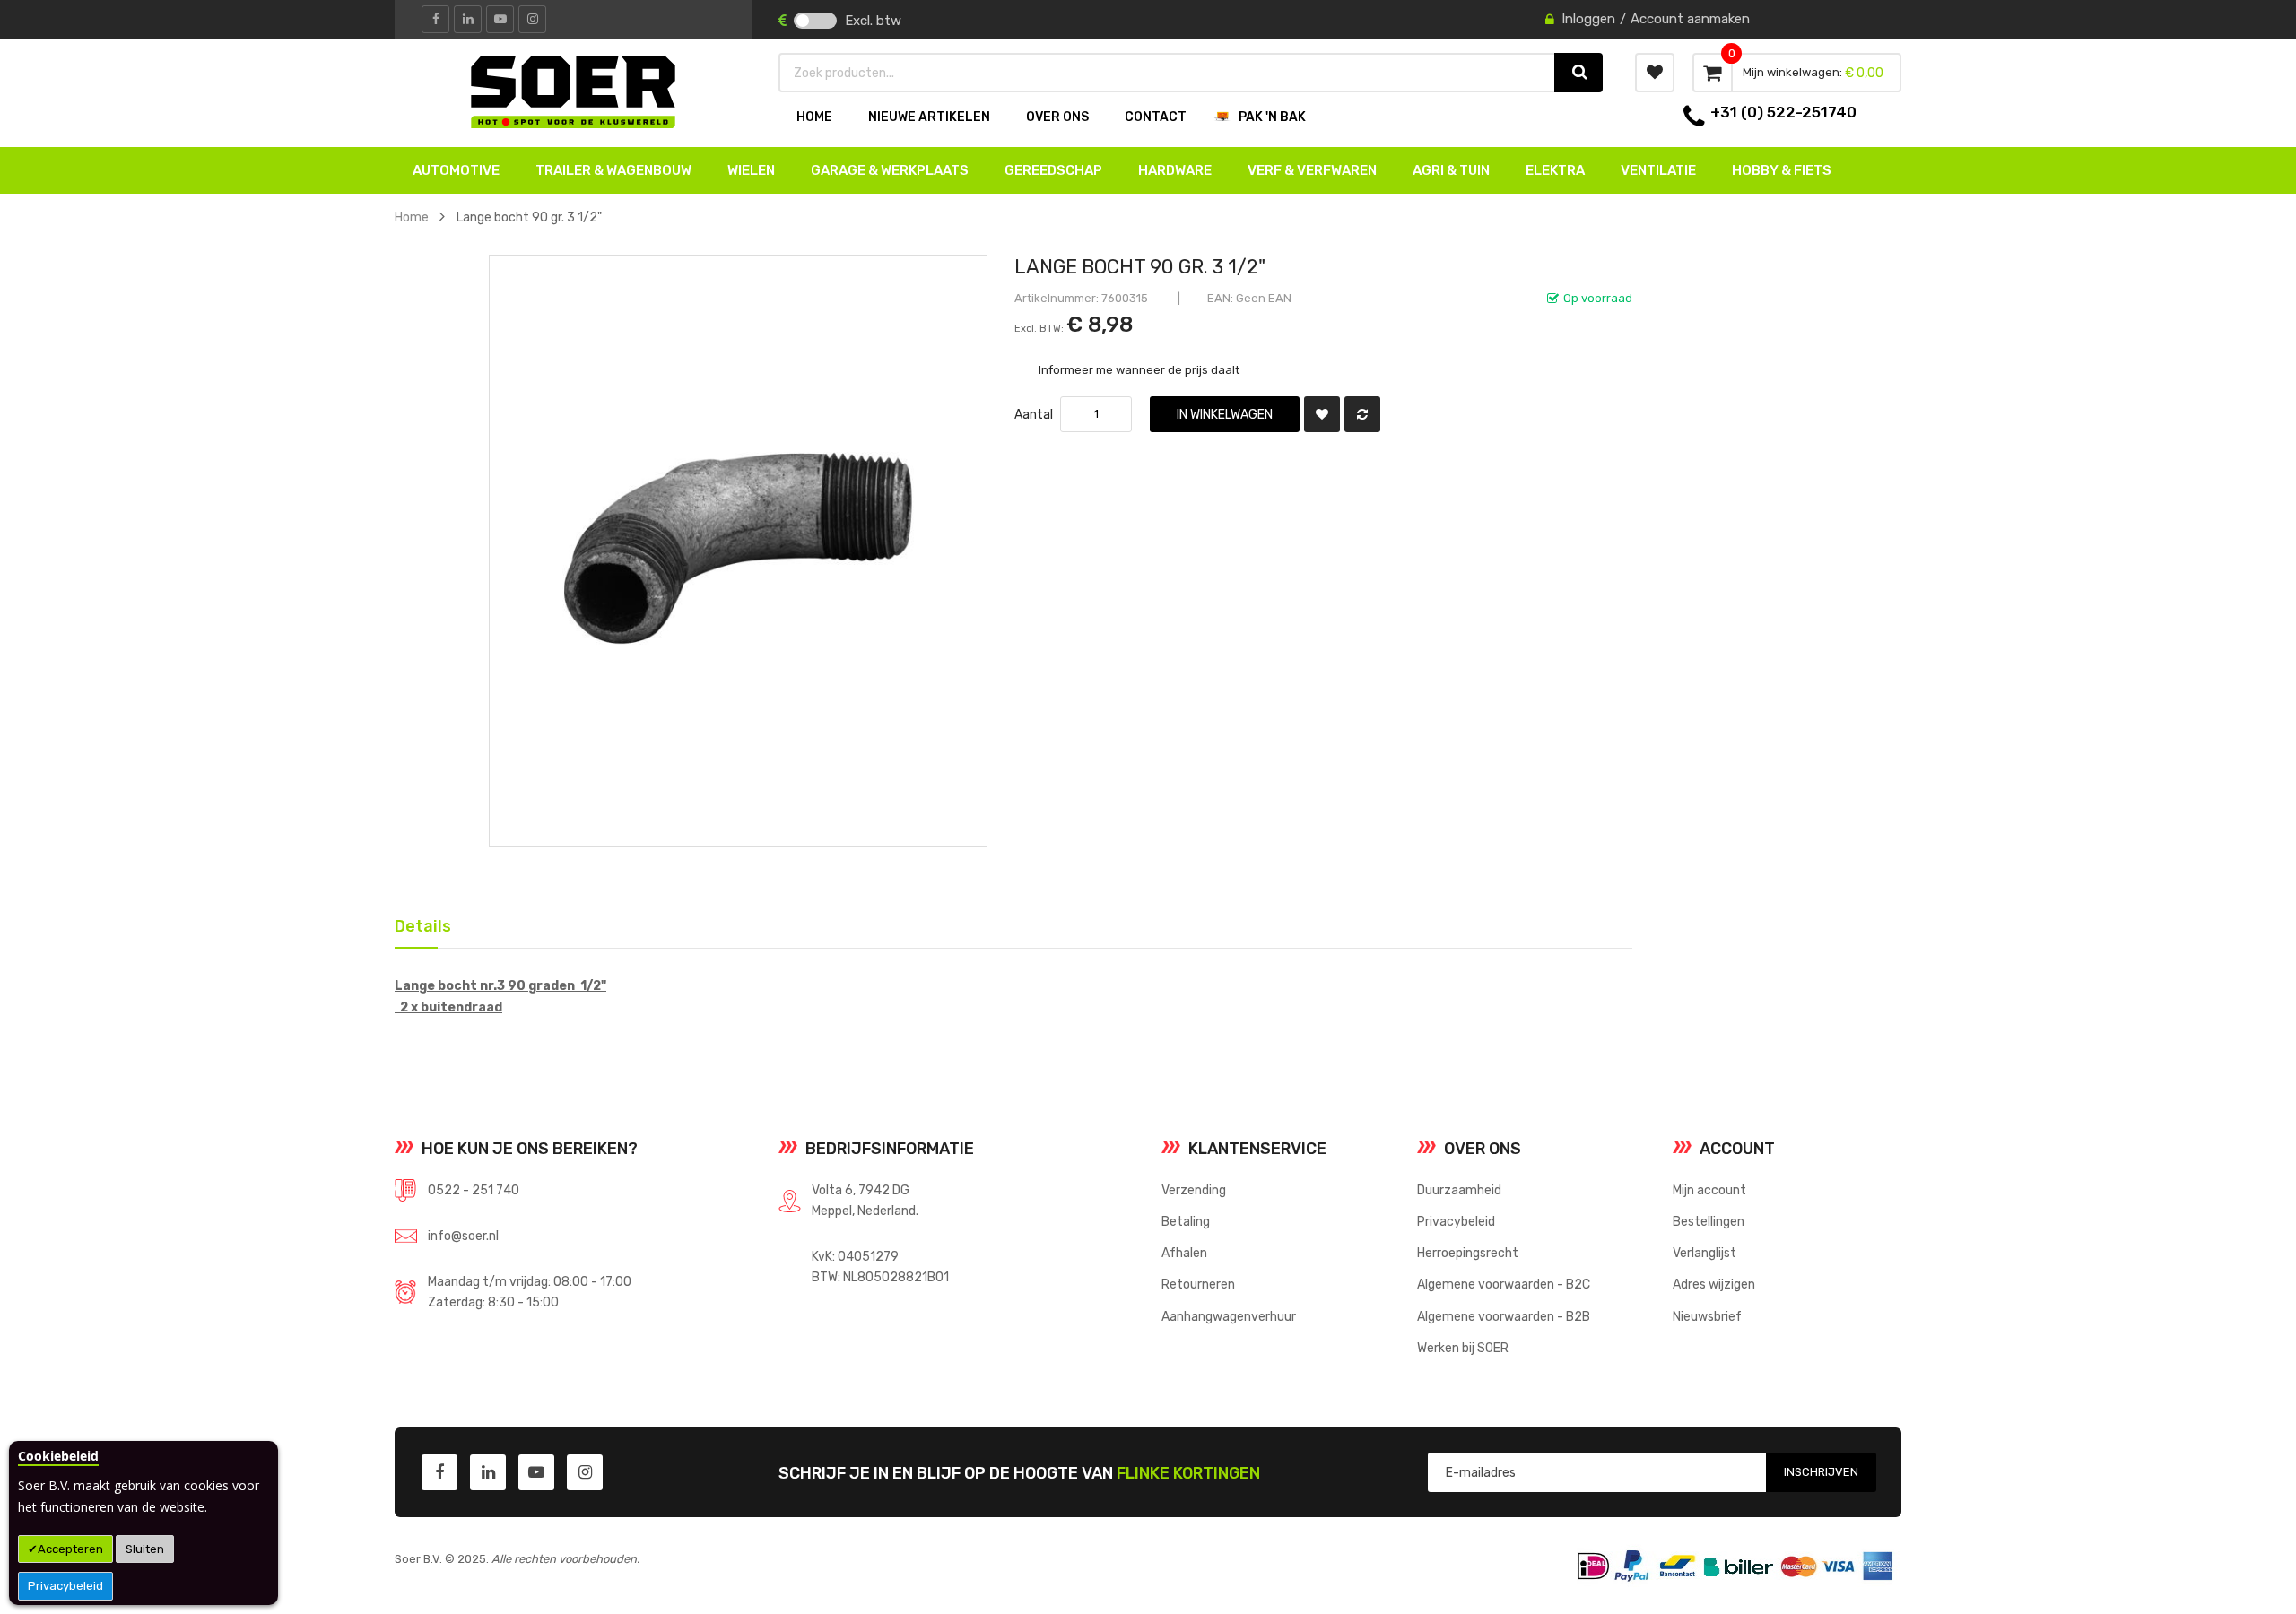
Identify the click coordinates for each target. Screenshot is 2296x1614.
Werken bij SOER (1463, 1348)
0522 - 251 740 (474, 1190)
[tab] (416, 925)
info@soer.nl (463, 1236)
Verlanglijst (1705, 1253)
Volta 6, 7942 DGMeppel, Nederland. (865, 1200)
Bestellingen (1709, 1221)
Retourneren (1198, 1284)
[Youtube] (500, 19)
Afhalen (1184, 1253)
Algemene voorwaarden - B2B (1504, 1316)
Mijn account (1709, 1190)
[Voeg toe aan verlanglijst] (1322, 414)
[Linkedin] (468, 19)
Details (416, 923)
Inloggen (1588, 19)
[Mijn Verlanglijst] (1655, 73)
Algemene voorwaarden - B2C (1504, 1284)
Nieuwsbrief (1707, 1316)
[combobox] (1168, 73)
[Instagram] (532, 19)
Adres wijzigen (1714, 1284)
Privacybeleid (65, 1586)
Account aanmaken (1690, 19)
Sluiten (145, 1549)
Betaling (1186, 1221)
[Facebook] (435, 19)
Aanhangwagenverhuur (1229, 1316)
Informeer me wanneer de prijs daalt (1139, 370)
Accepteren (70, 1549)
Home (412, 217)
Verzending (1194, 1190)
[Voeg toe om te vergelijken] (1362, 414)
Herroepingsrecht (1468, 1253)
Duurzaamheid (1459, 1190)
